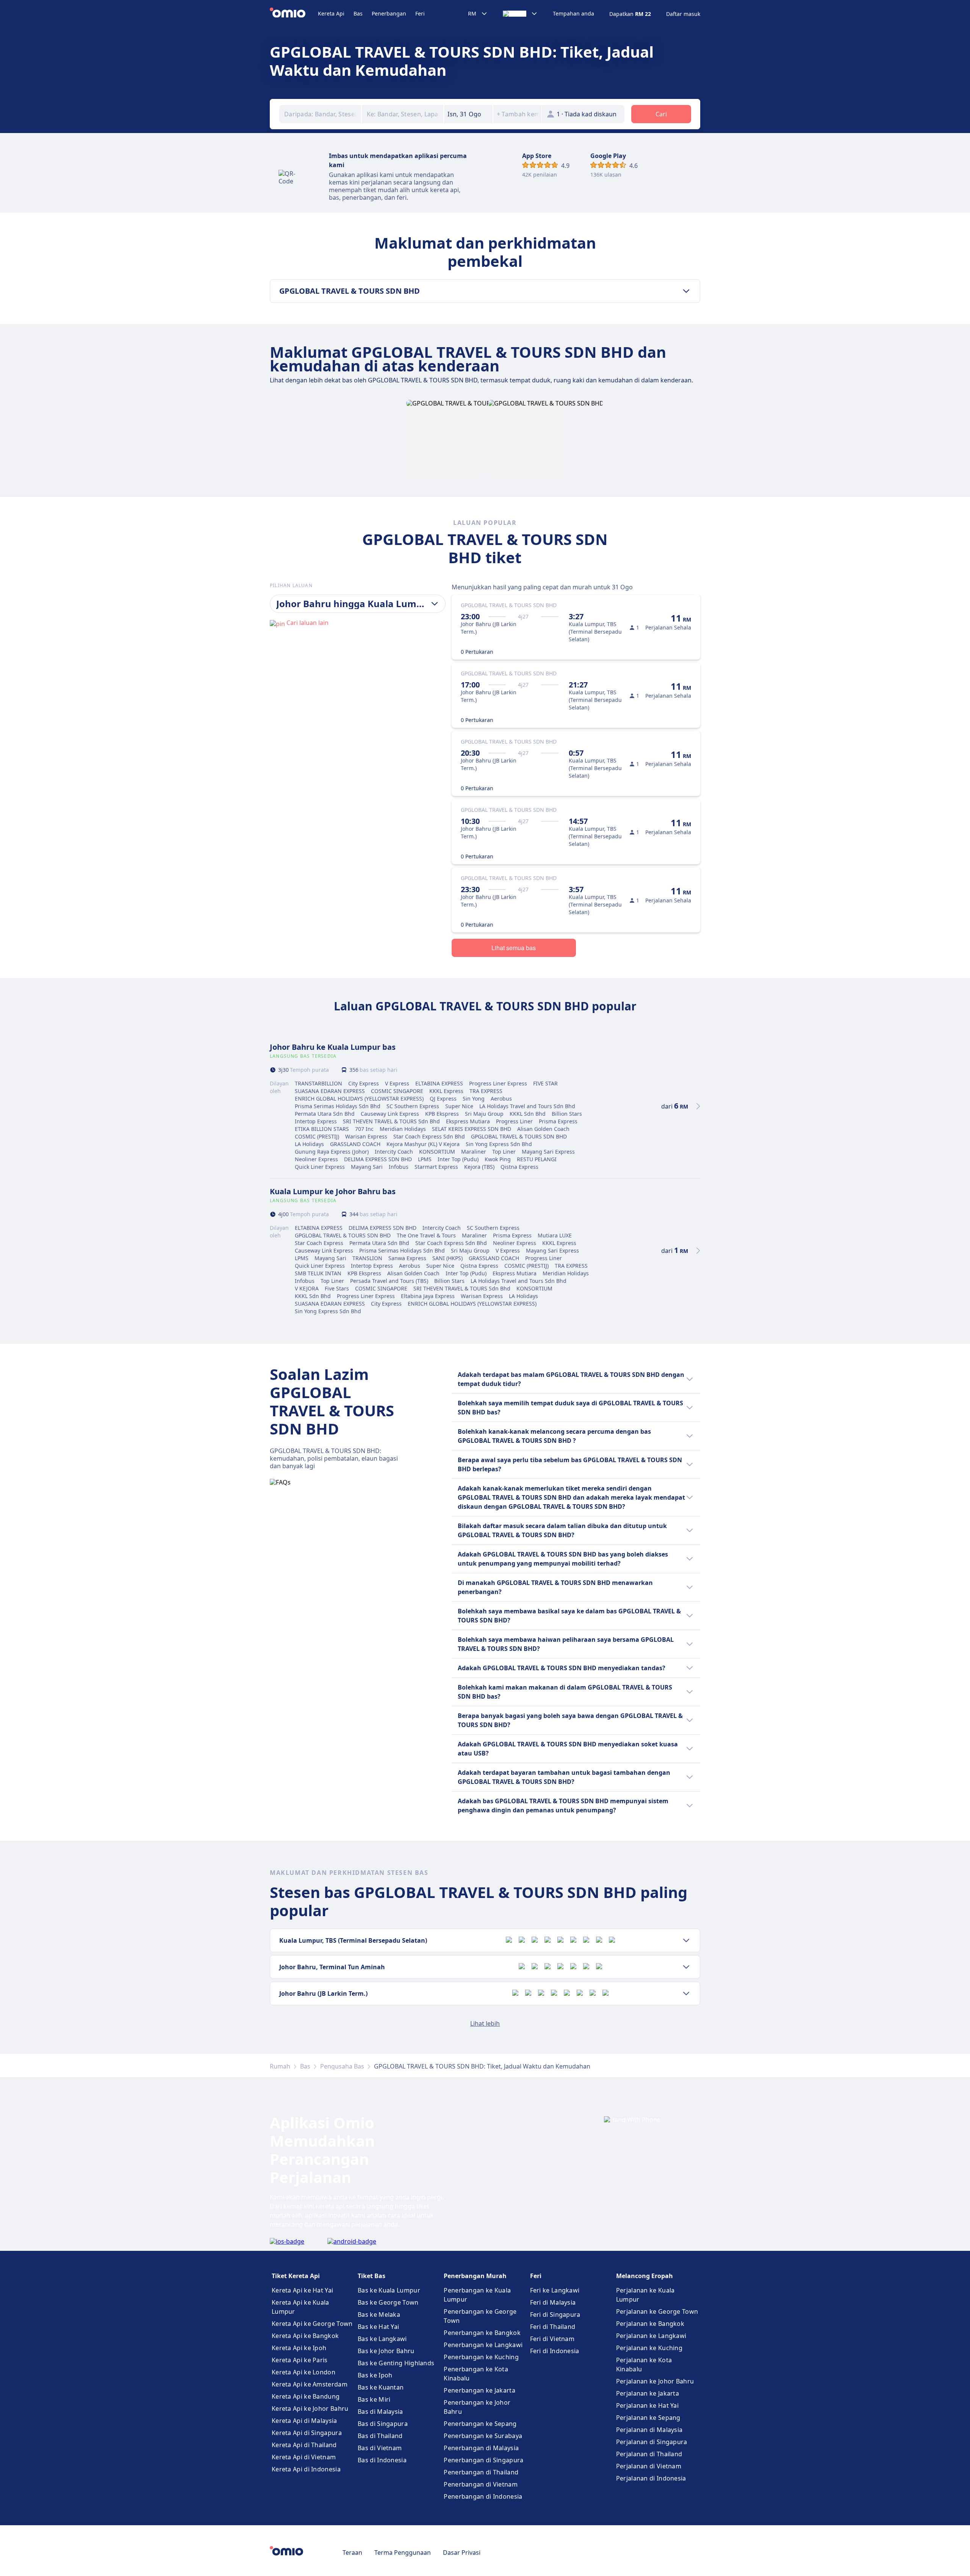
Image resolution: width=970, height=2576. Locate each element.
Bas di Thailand (380, 2436)
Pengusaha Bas (342, 2066)
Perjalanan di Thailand (649, 2454)
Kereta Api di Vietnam (304, 2457)
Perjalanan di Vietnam (649, 2466)
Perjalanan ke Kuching (649, 2348)
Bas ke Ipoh (375, 2375)
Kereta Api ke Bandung (306, 2396)
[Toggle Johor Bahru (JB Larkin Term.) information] (686, 1993)
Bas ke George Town (388, 2302)
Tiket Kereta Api (296, 2276)
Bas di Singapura (383, 2424)
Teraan (352, 2553)
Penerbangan (389, 13)
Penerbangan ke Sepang (480, 2424)
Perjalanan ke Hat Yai (647, 2405)
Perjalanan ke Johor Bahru (655, 2381)
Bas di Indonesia (382, 2460)
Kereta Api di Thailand (304, 2445)
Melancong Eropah (645, 2276)
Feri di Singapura (555, 2314)
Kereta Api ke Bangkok (305, 2336)
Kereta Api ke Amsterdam (310, 2384)
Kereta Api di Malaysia (304, 2421)
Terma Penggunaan (403, 2553)
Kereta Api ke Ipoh (299, 2348)
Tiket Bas (372, 2276)
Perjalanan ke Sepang (648, 2418)
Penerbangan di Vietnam (481, 2484)
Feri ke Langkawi (555, 2290)
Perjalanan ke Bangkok (650, 2324)
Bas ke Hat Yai (378, 2327)
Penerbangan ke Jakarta (480, 2390)
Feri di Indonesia (555, 2351)
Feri (420, 13)
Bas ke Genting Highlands (396, 2363)
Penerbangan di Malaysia (481, 2448)
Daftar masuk (683, 14)
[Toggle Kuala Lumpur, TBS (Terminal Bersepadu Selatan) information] (686, 1940)
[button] (468, 114)
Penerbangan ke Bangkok (482, 2333)
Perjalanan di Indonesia (651, 2478)
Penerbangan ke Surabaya (483, 2436)
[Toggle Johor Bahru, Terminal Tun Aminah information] (686, 1967)
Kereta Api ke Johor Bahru (310, 2408)
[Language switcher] (520, 14)
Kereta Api (331, 13)
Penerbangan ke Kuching (481, 2357)
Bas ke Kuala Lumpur (389, 2290)
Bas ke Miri (374, 2399)
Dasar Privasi (462, 2553)
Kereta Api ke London (304, 2372)
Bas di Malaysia (380, 2412)
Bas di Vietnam (380, 2448)
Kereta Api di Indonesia (306, 2469)
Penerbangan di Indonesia (483, 2496)
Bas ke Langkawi (382, 2339)
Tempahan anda (573, 14)
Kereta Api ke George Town (312, 2324)
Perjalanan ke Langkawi (651, 2336)
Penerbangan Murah (475, 2276)
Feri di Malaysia (553, 2302)
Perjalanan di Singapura (652, 2442)
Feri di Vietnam (552, 2339)
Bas (358, 13)
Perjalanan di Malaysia (649, 2430)
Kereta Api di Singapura (307, 2433)
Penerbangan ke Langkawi (483, 2345)
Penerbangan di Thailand (481, 2472)
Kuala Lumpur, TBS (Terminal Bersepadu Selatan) (353, 1940)
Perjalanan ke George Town (657, 2311)
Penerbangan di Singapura (483, 2460)
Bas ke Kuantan (381, 2387)
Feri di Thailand (553, 2327)
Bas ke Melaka (379, 2314)
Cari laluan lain (307, 623)
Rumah (280, 2066)
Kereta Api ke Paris (300, 2360)
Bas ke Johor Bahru (386, 2351)
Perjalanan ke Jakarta (648, 2393)
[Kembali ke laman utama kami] (294, 14)
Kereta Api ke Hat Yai (302, 2290)
